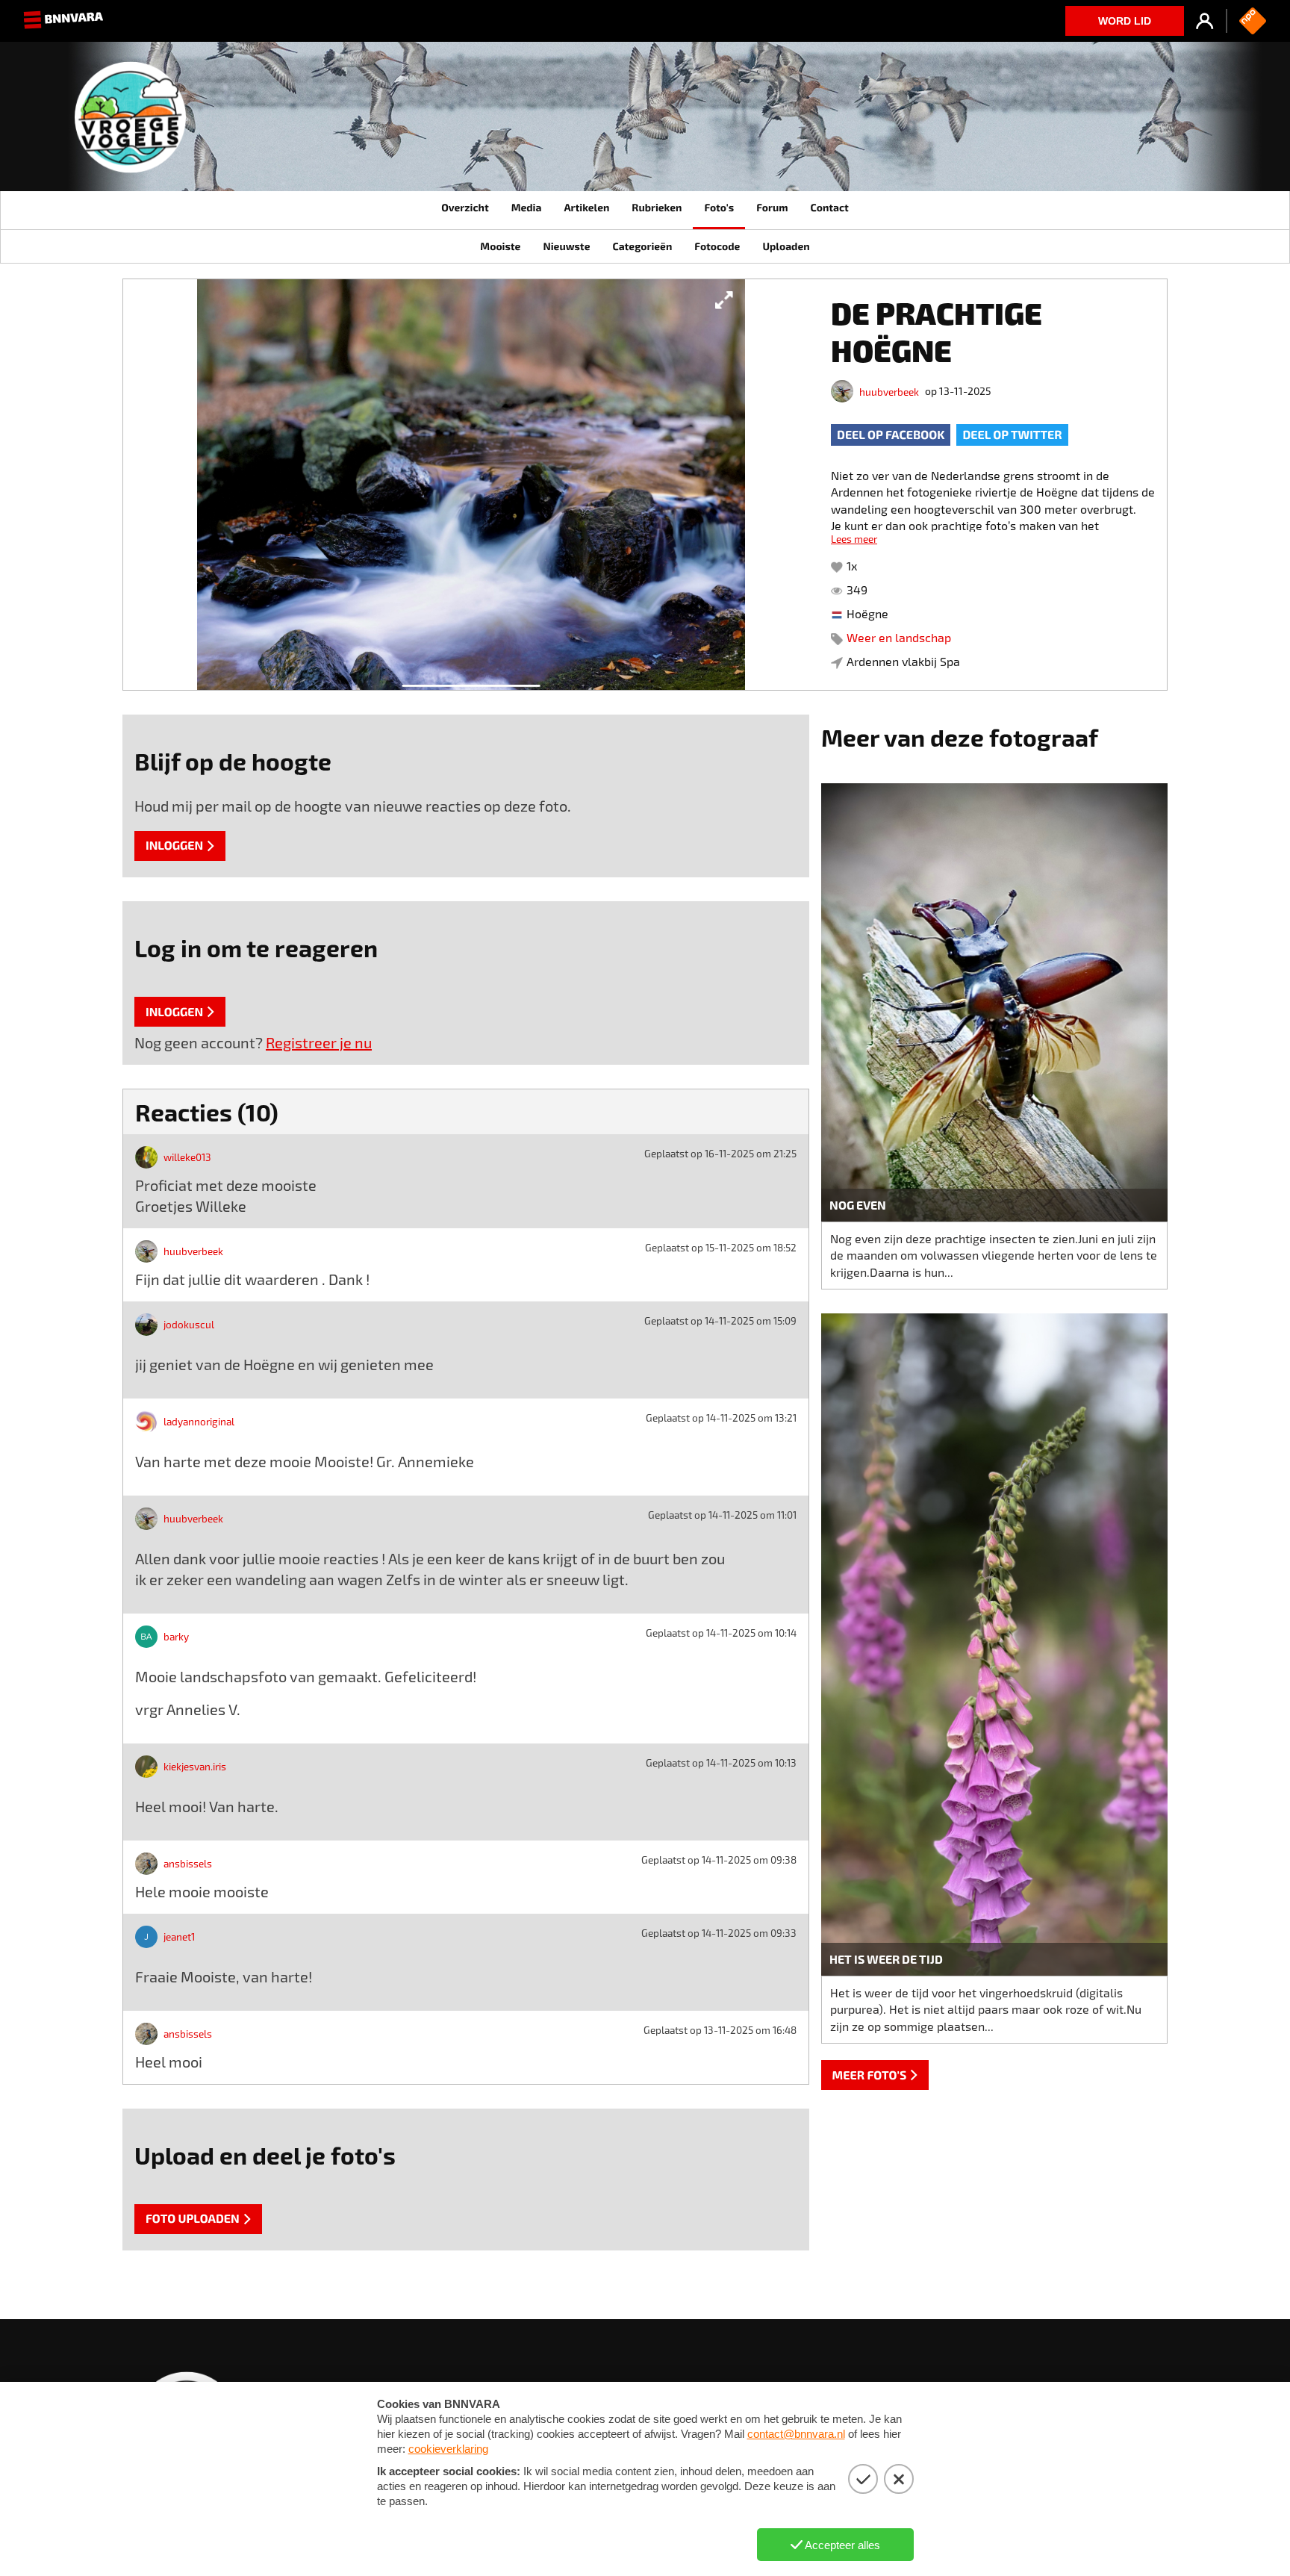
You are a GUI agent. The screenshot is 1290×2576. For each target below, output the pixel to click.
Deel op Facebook (891, 435)
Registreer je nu (319, 1042)
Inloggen (174, 846)
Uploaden (786, 246)
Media (527, 207)
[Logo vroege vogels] (130, 123)
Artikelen (586, 207)
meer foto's (870, 2075)
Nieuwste (566, 246)
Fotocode (717, 246)
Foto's (719, 207)
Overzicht (465, 207)
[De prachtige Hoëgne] (471, 485)
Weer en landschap (899, 637)
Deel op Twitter (1012, 435)
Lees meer (854, 539)
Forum (772, 207)
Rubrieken (657, 207)
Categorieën (642, 246)
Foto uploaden (193, 2219)
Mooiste (500, 246)
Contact (829, 207)
